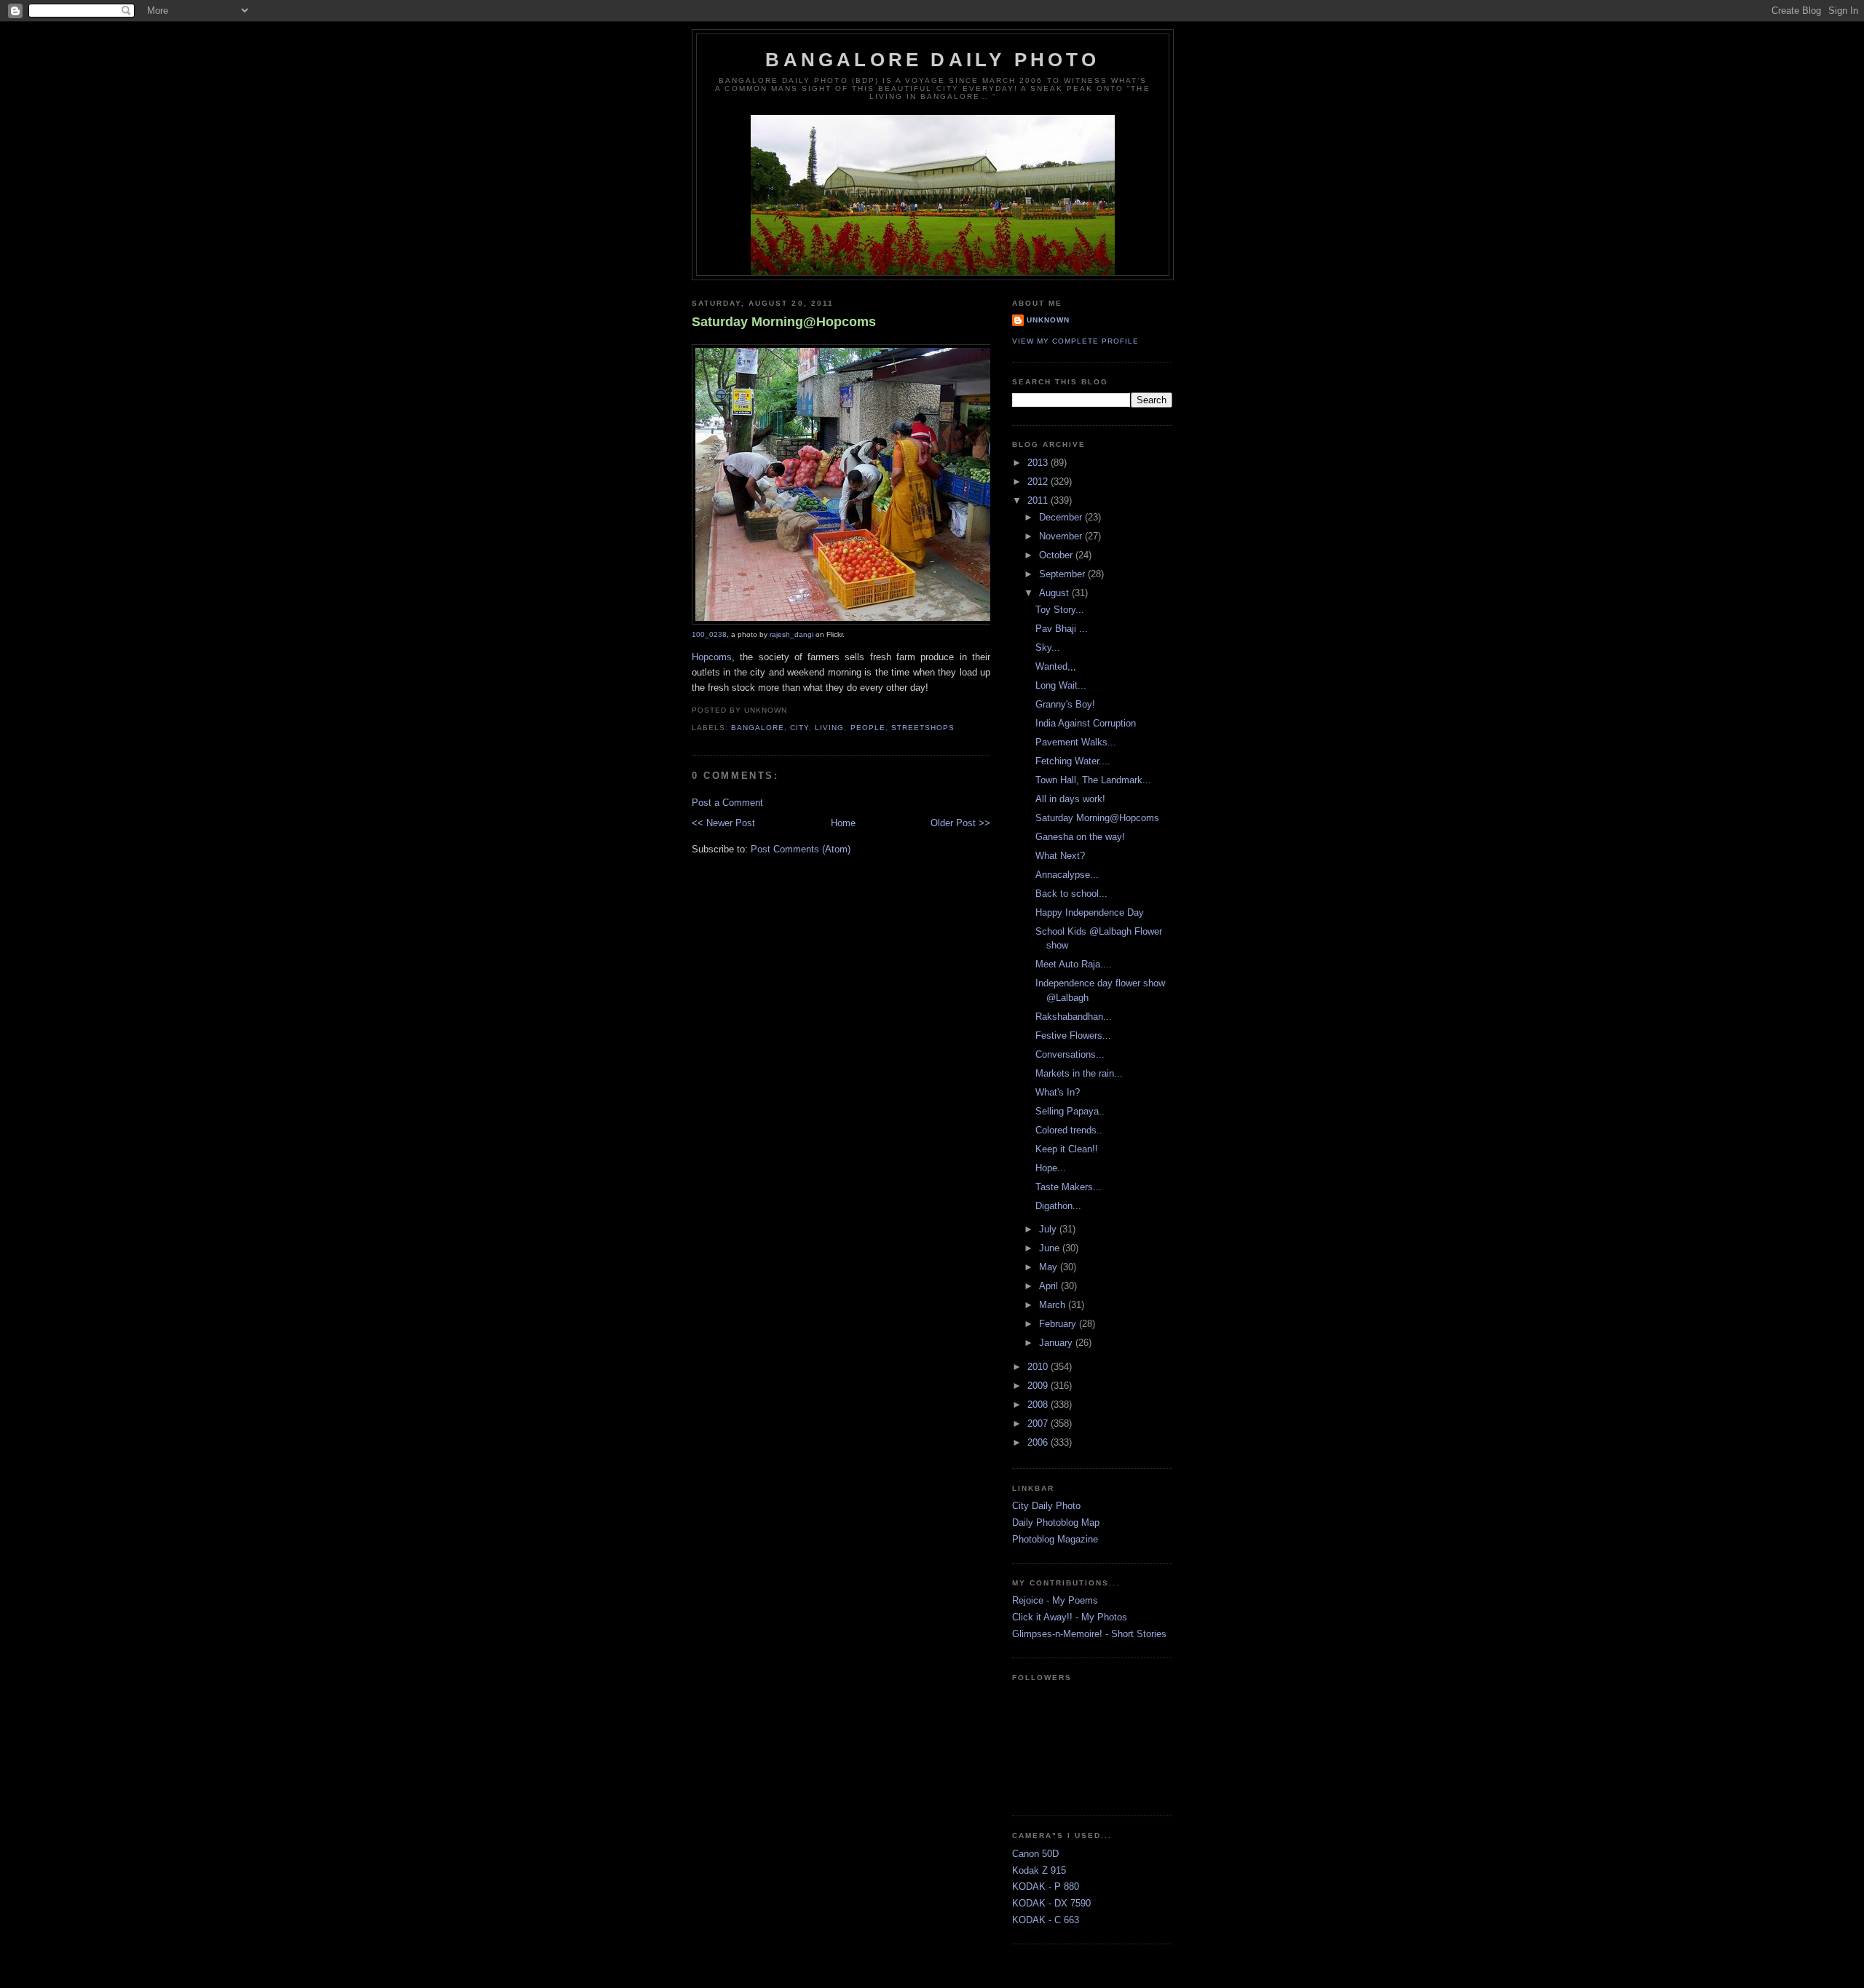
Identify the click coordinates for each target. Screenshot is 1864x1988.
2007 (1039, 1423)
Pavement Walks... (1076, 742)
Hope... (1051, 1168)
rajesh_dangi (791, 634)
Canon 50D (1035, 1854)
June (1051, 1248)
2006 (1039, 1442)
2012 (1039, 482)
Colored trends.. (1069, 1130)
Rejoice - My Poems (1055, 1600)
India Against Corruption (1086, 723)
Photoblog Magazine (1055, 1539)
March (1054, 1305)
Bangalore (758, 728)
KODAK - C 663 (1046, 1920)
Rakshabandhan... (1074, 1017)
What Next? (1060, 856)
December (1062, 517)
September (1063, 574)
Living (829, 728)
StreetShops (923, 728)
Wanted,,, (1056, 666)
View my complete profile (1075, 341)
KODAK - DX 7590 (1051, 1903)
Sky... (1048, 648)
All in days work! (1070, 799)
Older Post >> (960, 823)
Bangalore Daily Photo (932, 60)
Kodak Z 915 (1039, 1870)
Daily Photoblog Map (1056, 1522)
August (1055, 593)
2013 (1039, 463)
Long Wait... (1061, 685)
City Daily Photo (1046, 1506)
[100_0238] (877, 622)
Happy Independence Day (1090, 912)
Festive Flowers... (1073, 1035)
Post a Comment (727, 803)
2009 (1039, 1386)
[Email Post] (791, 710)
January (1057, 1343)
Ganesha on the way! (1080, 837)
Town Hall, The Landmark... (1093, 780)
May (1050, 1267)
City (799, 728)
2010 (1039, 1367)
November (1062, 536)
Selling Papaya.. (1070, 1111)
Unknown (1048, 320)
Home (843, 823)
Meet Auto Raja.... (1074, 964)
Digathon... (1058, 1206)
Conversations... (1070, 1054)
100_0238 (709, 634)
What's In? (1058, 1092)
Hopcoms (712, 657)
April (1050, 1286)
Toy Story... (1060, 610)
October (1057, 555)
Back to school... (1071, 894)
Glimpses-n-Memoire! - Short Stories (1089, 1634)
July (1049, 1229)
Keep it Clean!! (1067, 1149)
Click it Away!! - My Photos (1070, 1617)
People (868, 728)
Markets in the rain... (1079, 1073)
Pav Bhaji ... (1062, 629)
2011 (1039, 500)
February (1059, 1324)
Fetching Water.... (1073, 761)
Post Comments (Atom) (801, 849)
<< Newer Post (723, 823)
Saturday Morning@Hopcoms (784, 322)
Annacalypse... (1067, 875)
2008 (1039, 1405)
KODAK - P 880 (1046, 1886)
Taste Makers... (1069, 1187)
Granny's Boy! (1065, 704)
